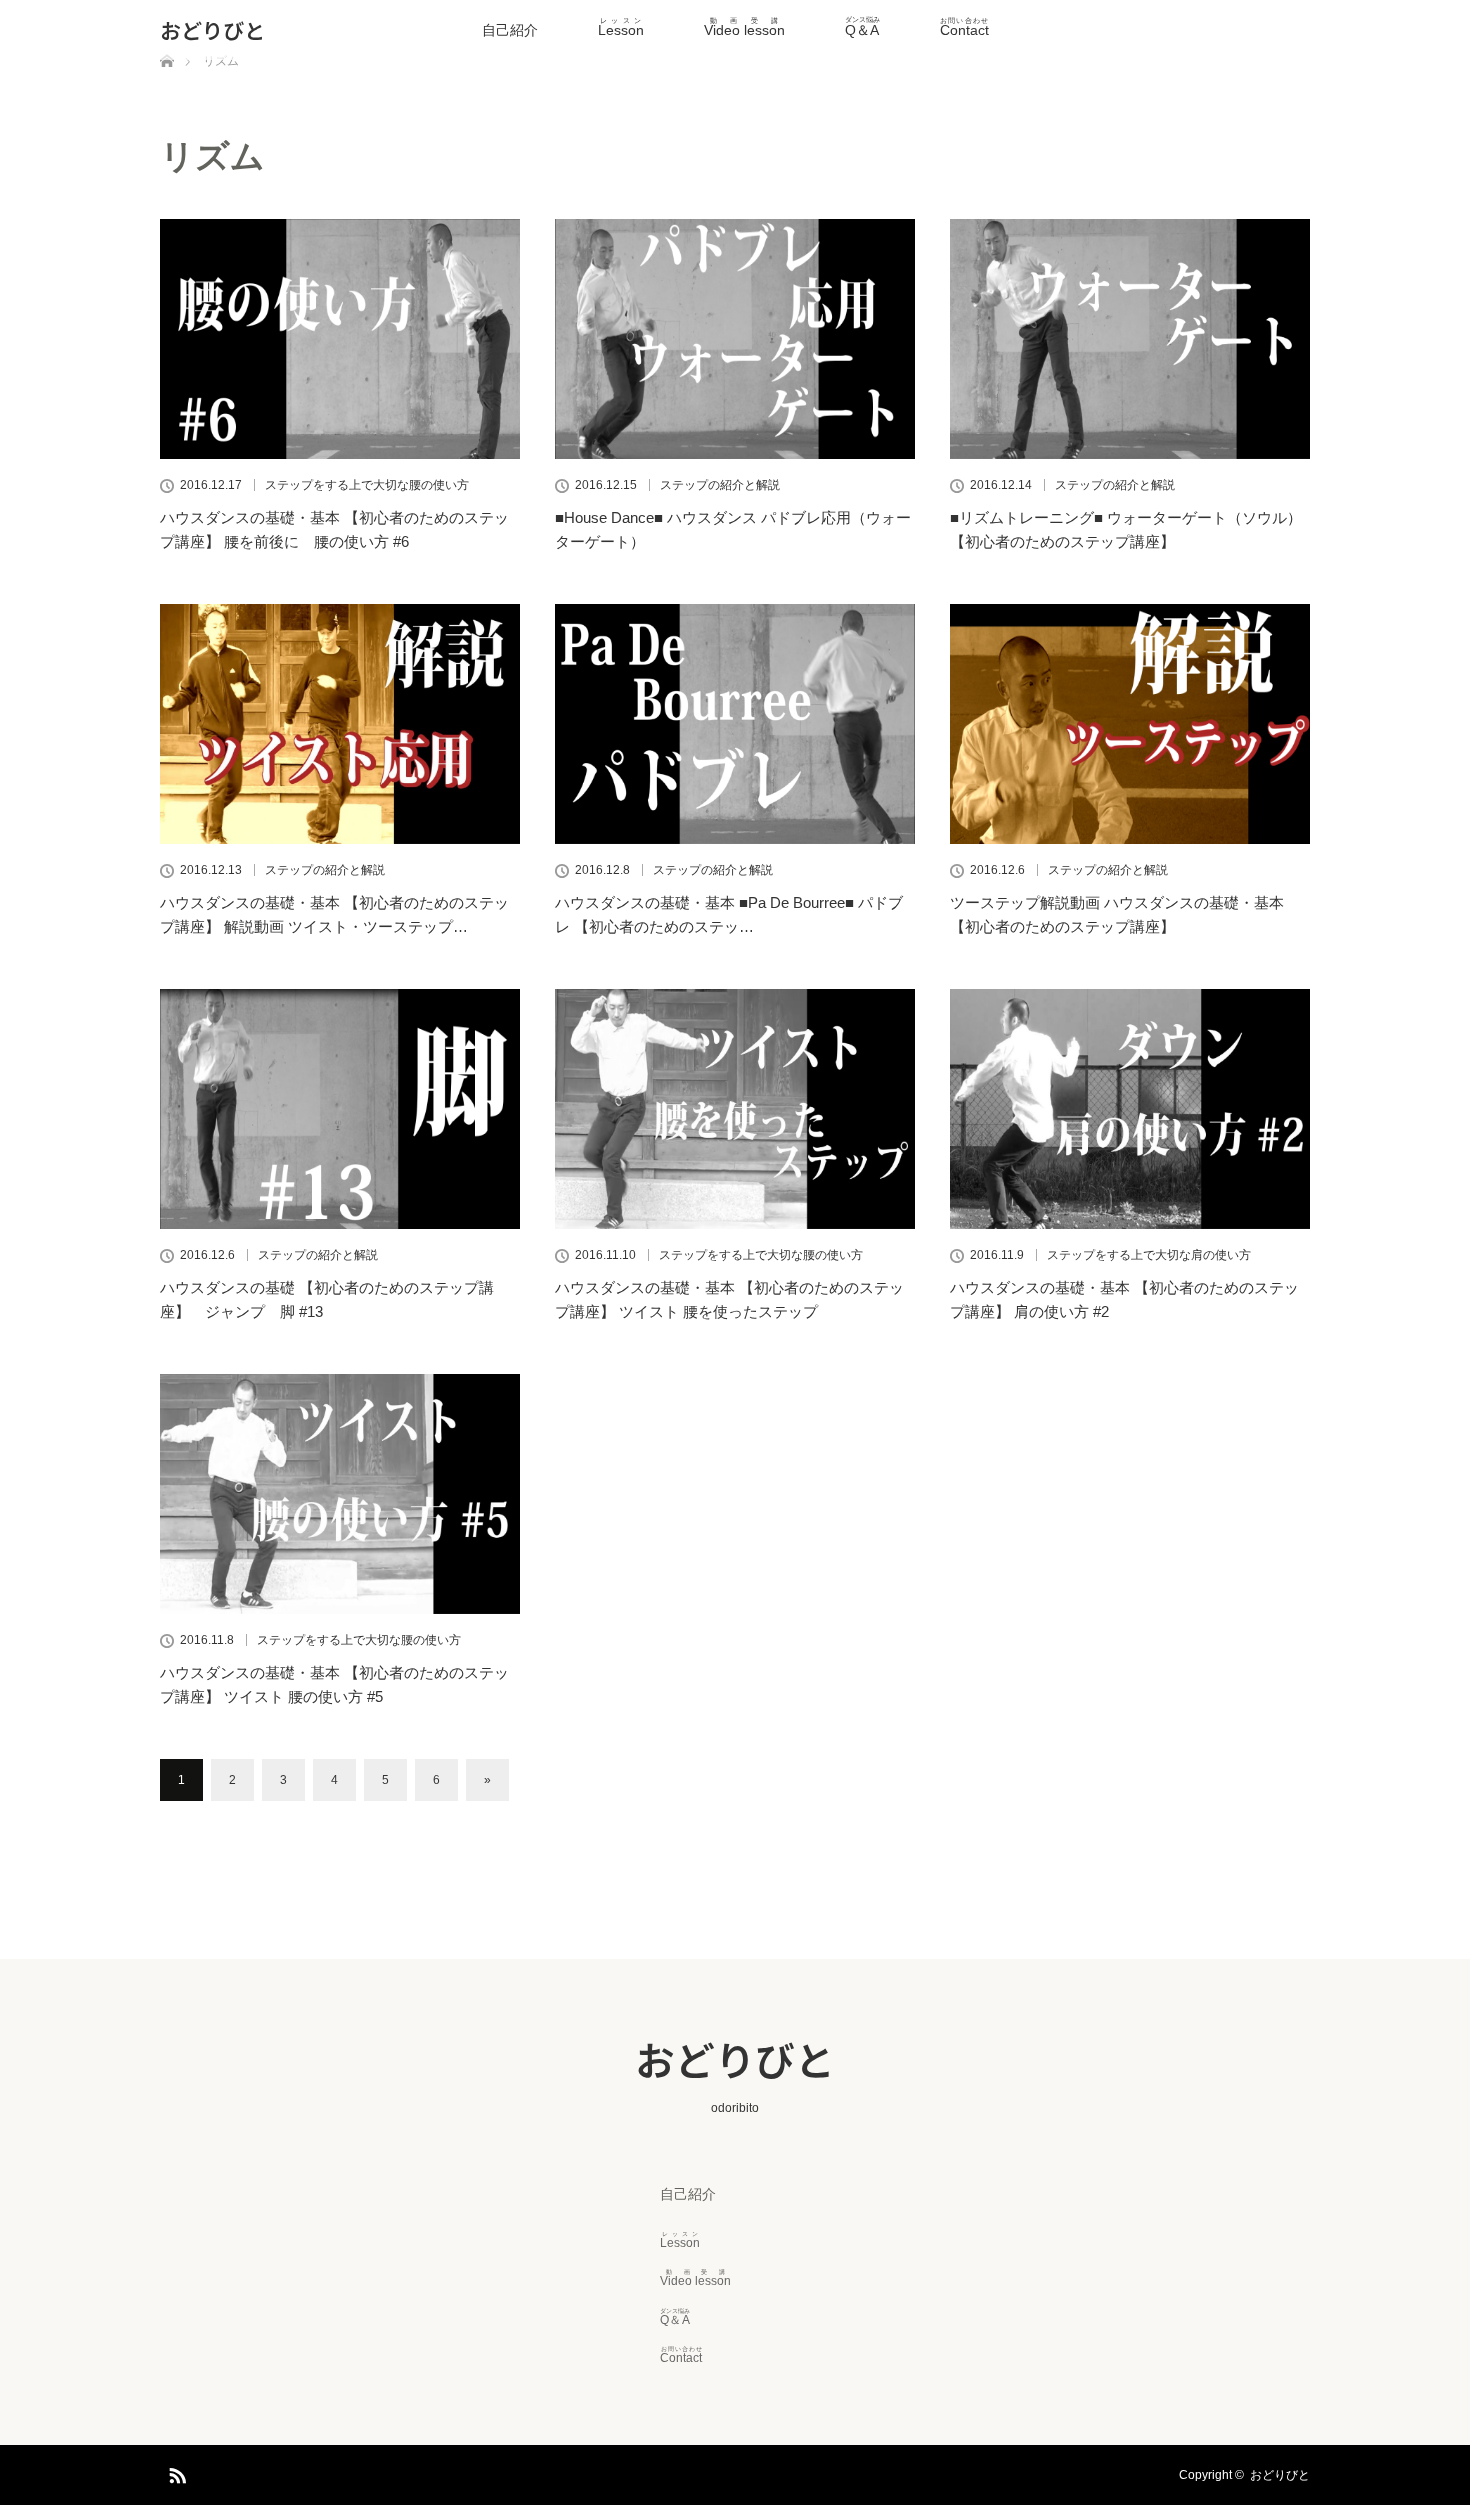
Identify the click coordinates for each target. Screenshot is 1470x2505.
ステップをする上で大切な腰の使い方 (367, 485)
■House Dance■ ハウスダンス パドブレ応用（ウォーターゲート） (733, 529)
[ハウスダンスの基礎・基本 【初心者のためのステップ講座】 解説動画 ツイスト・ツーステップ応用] (340, 724)
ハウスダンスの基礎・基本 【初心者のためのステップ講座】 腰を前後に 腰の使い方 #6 (334, 529)
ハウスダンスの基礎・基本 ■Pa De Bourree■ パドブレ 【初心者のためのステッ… (729, 914)
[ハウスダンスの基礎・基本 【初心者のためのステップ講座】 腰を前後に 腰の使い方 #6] (340, 339)
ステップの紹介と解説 (720, 485)
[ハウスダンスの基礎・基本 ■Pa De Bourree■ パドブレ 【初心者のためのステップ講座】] (735, 724)
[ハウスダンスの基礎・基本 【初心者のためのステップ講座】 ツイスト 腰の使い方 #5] (340, 1494)
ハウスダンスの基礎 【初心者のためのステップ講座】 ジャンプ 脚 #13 (327, 1299)
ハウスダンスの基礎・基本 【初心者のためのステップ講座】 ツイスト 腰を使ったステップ (729, 1299)
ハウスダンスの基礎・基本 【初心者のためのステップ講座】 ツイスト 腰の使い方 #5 (334, 1684)
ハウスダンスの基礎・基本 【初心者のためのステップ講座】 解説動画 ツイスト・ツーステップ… (334, 914)
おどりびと (212, 30)
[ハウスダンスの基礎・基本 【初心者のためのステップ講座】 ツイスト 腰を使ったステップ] (735, 1109)
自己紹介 (510, 30)
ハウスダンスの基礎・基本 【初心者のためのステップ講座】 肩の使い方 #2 (1124, 1299)
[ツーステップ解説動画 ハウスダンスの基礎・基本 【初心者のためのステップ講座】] (1130, 724)
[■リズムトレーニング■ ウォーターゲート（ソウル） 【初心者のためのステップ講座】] (1130, 339)
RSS (175, 2472)
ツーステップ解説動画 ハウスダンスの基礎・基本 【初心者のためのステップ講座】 (1117, 914)
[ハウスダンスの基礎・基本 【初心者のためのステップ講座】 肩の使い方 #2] (1130, 1109)
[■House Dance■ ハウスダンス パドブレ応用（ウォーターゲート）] (735, 339)
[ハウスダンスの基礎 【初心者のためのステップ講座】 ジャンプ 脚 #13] (340, 1109)
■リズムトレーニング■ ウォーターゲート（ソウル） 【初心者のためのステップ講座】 (1126, 529)
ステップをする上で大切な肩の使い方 (1149, 1255)
